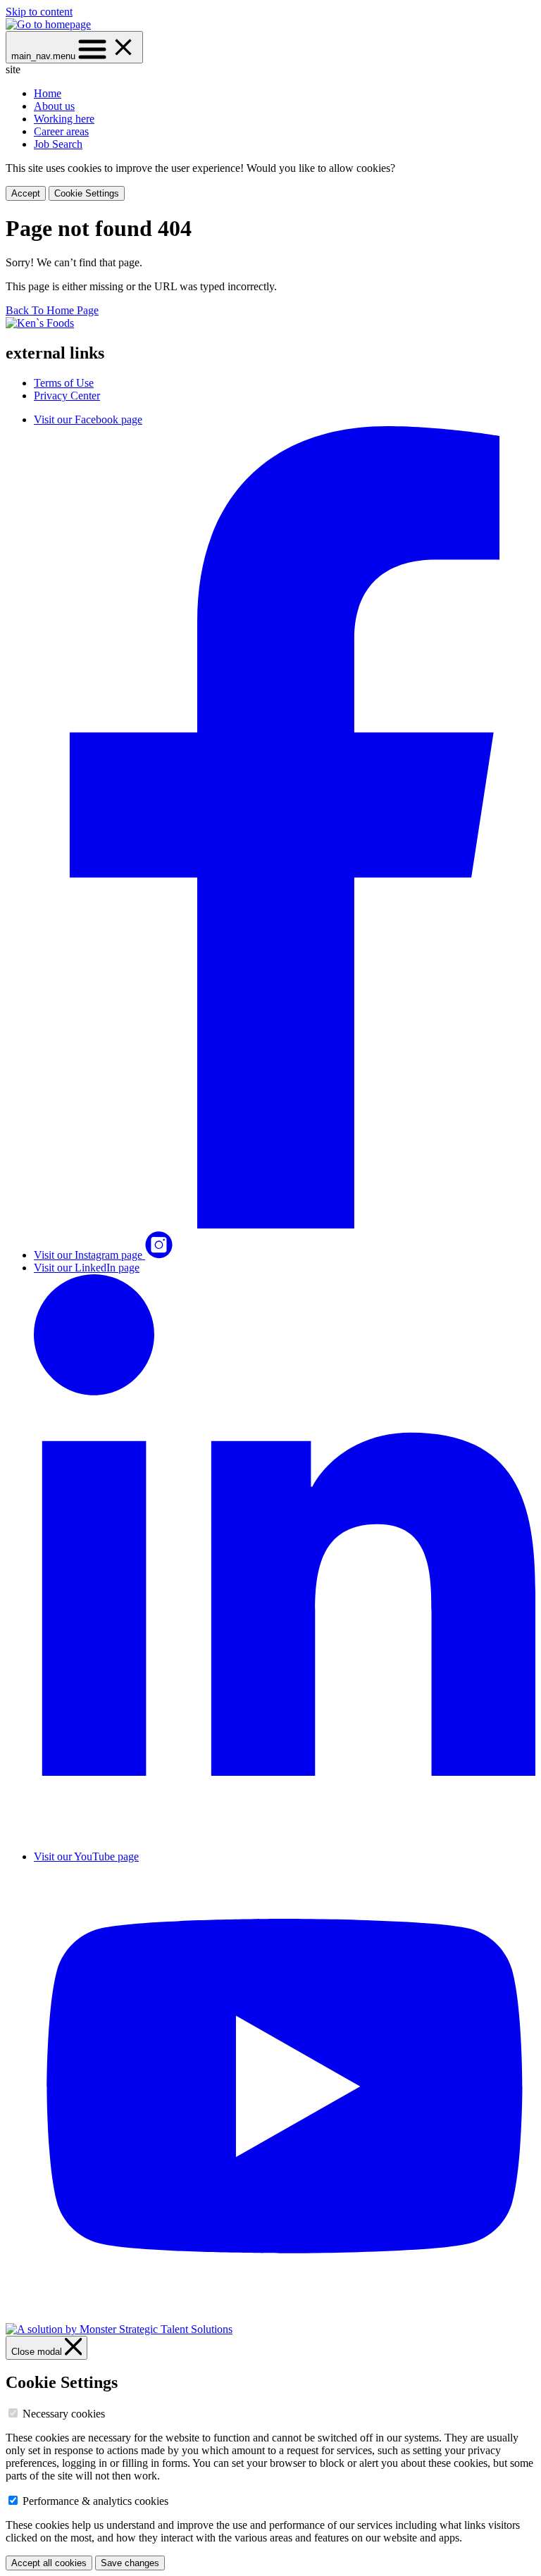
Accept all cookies (49, 2563)
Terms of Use (64, 383)
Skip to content (39, 12)
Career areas (61, 131)
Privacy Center (67, 396)
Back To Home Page (52, 310)
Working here (64, 119)
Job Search (58, 144)
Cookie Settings (87, 193)
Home (48, 93)
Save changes (130, 2563)
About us (54, 106)
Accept (26, 193)
